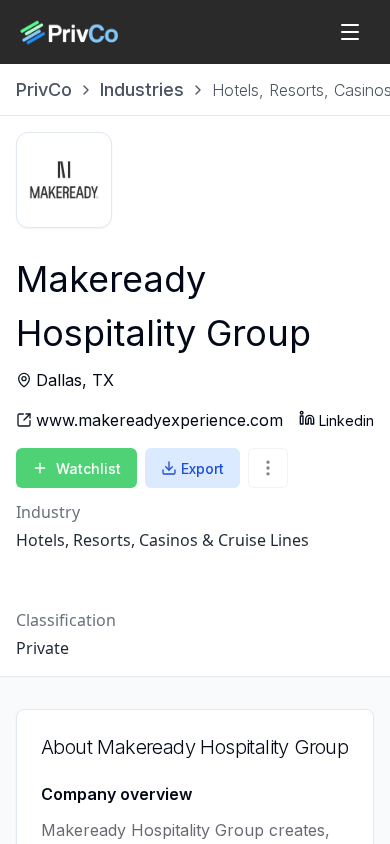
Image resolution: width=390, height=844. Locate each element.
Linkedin (346, 420)
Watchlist (88, 468)
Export (202, 468)
